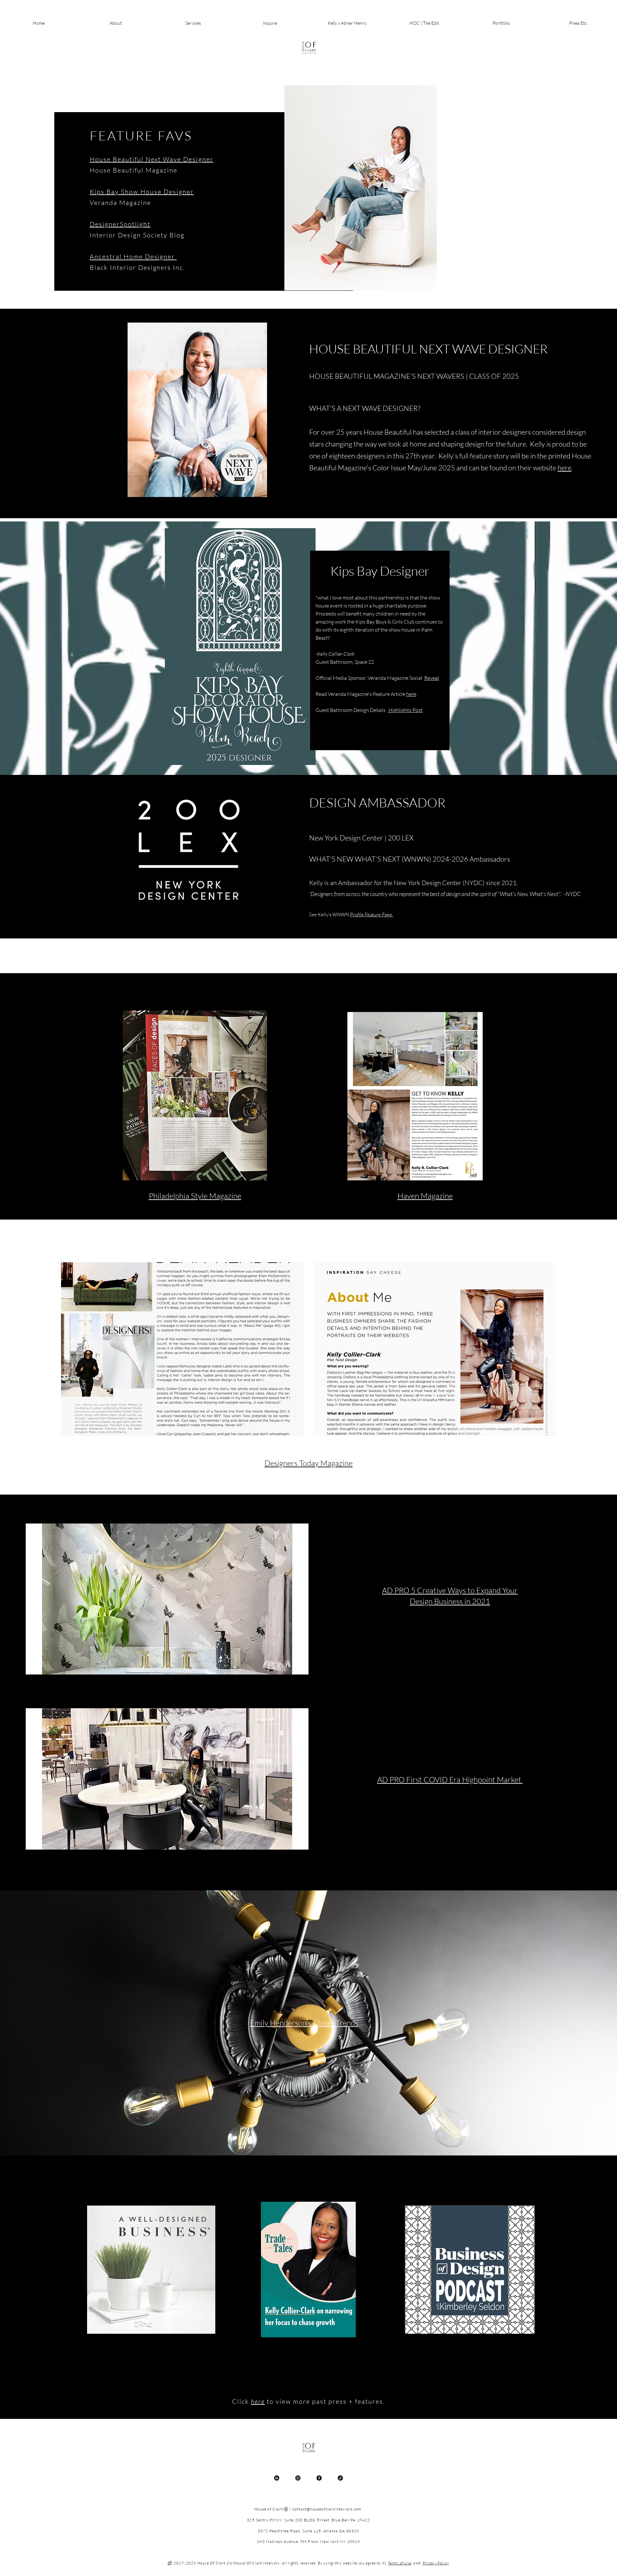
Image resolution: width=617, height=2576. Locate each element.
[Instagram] (298, 2478)
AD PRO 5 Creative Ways (425, 1590)
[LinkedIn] (277, 2478)
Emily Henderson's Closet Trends (304, 2023)
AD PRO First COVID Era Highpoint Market (450, 1780)
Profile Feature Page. (371, 915)
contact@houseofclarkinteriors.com (327, 2509)
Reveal (432, 678)
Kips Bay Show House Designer (142, 192)
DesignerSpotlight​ (120, 224)
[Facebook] (319, 2478)
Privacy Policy (436, 2563)
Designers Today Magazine (308, 1463)
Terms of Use (400, 2563)
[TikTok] (340, 2478)
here (564, 468)
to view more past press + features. (326, 2401)
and (416, 2563)
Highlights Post (405, 710)
